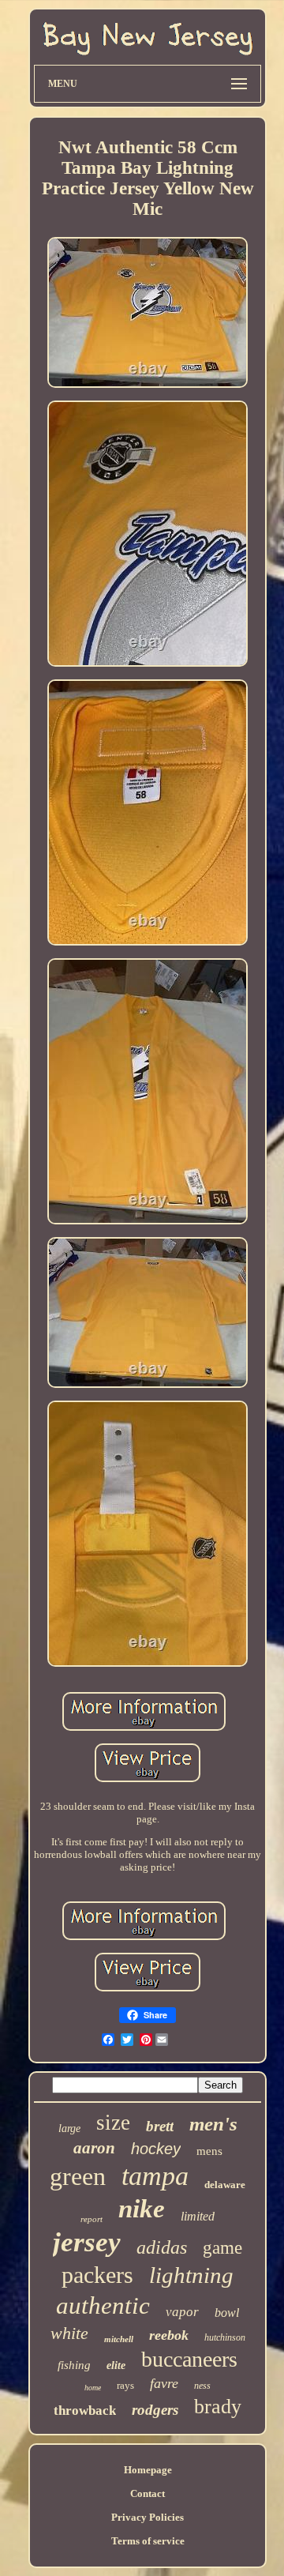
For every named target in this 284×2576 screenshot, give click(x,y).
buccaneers (189, 2359)
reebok (169, 2335)
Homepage (148, 2470)
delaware (225, 2185)
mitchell (119, 2339)
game (222, 2248)
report (92, 2219)
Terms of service (148, 2541)
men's (213, 2124)
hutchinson (225, 2337)
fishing (74, 2365)
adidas (162, 2247)
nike (142, 2209)
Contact (148, 2493)
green (78, 2176)
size (113, 2123)
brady (218, 2407)
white (69, 2333)
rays (125, 2385)
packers (97, 2275)
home (93, 2388)
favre (164, 2383)
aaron (94, 2148)
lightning (191, 2275)
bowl (227, 2313)
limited (198, 2216)
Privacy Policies (148, 2517)
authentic (103, 2305)
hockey (156, 2149)
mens (209, 2151)
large (69, 2128)
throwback (85, 2411)
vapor (182, 2312)
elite (116, 2365)
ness (202, 2386)
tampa (155, 2176)
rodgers (155, 2410)
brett (160, 2126)
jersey (87, 2242)
